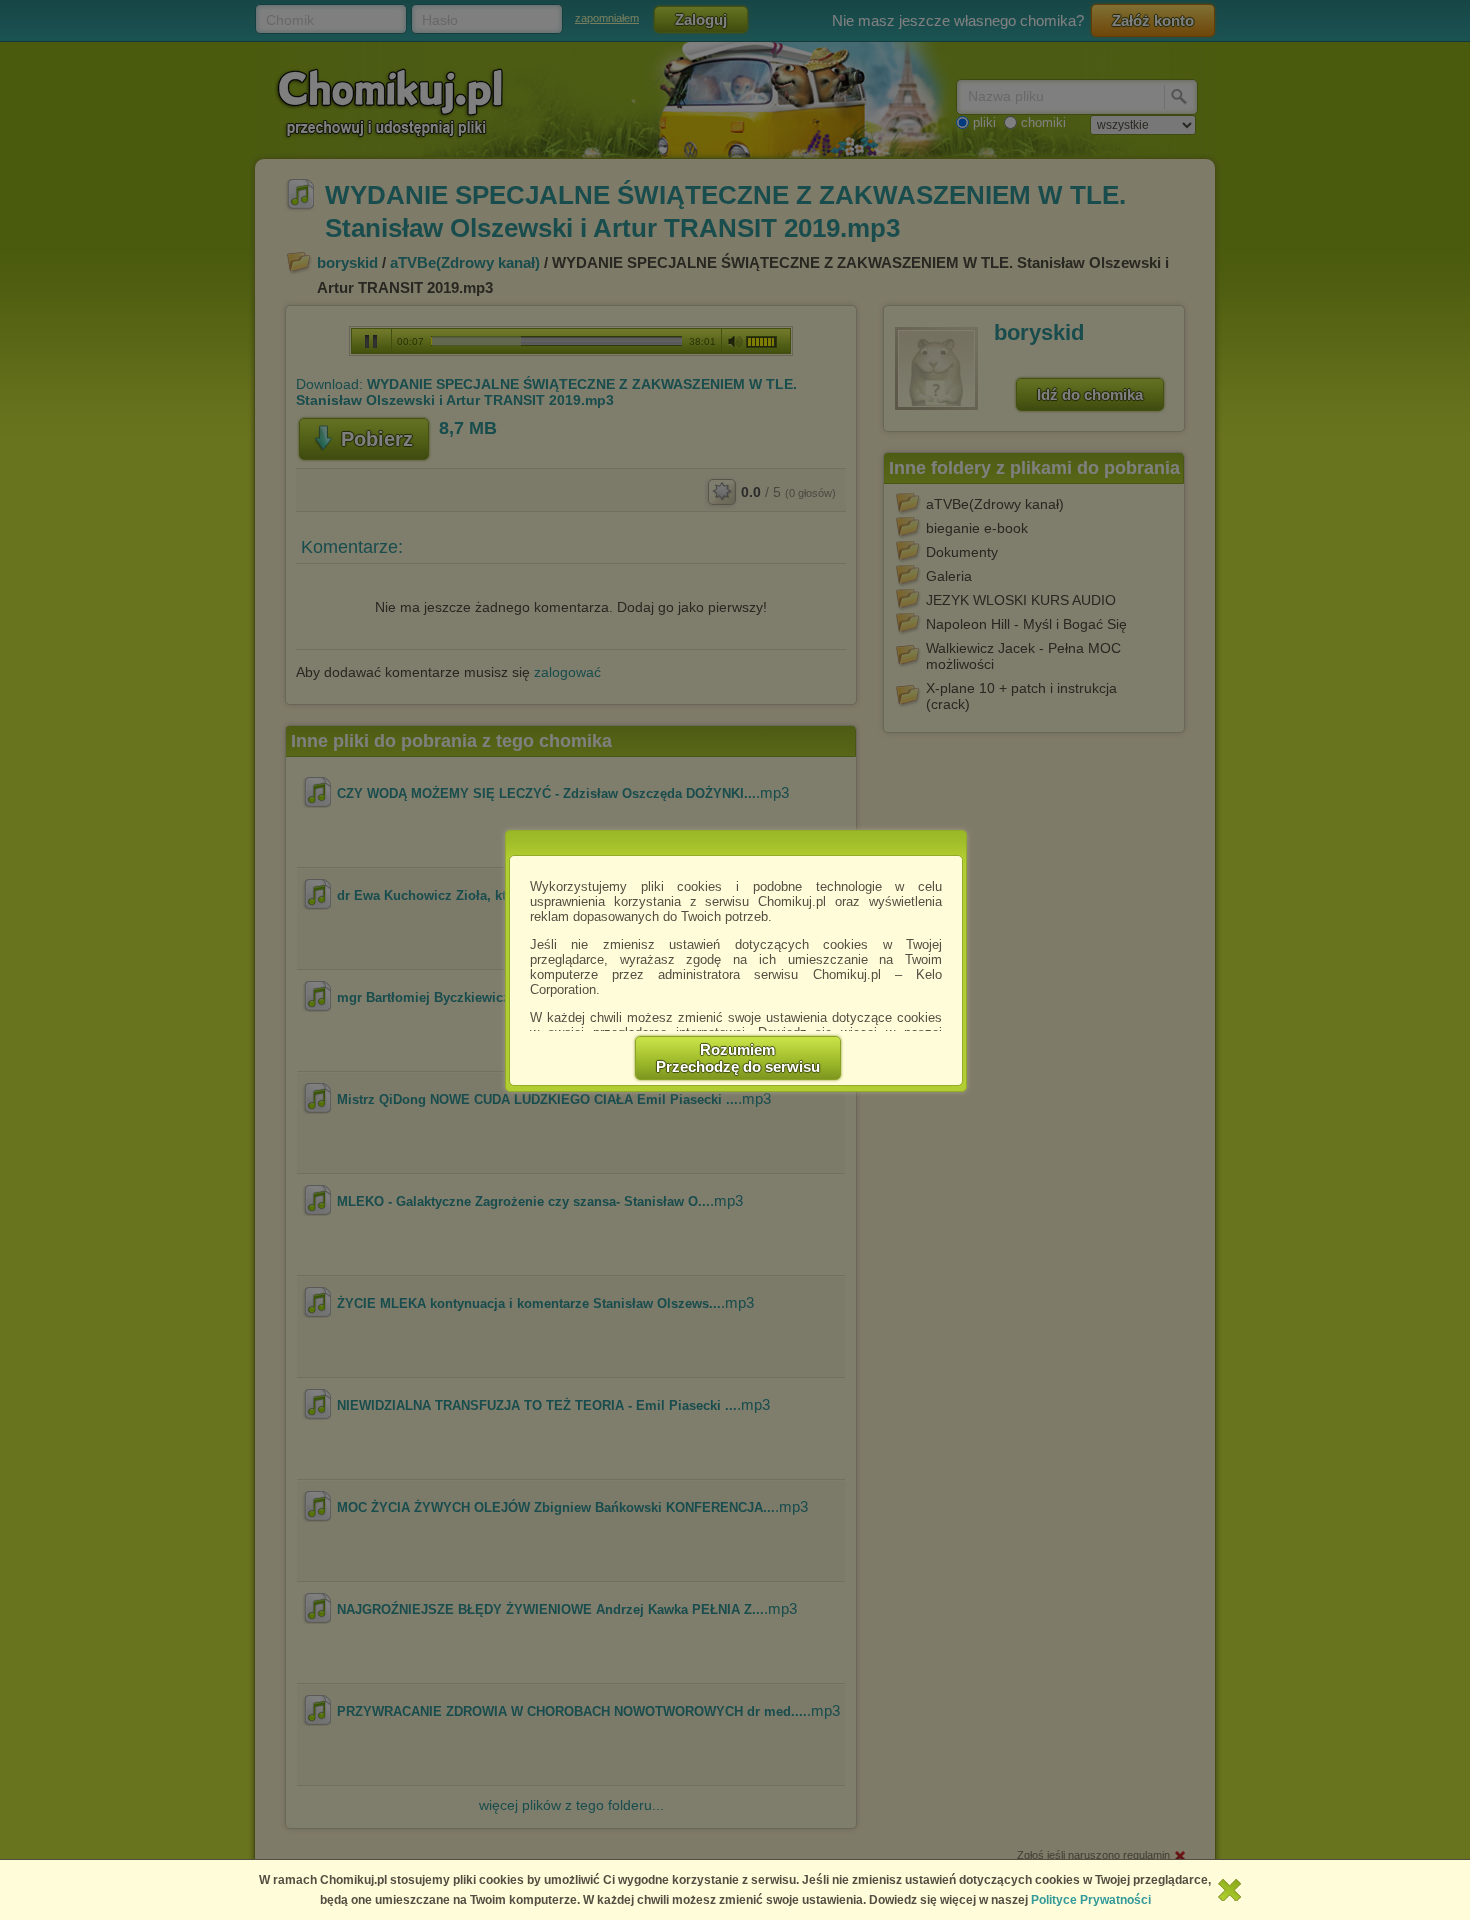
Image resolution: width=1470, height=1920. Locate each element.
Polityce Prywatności (1091, 1900)
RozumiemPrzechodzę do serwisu (738, 1058)
